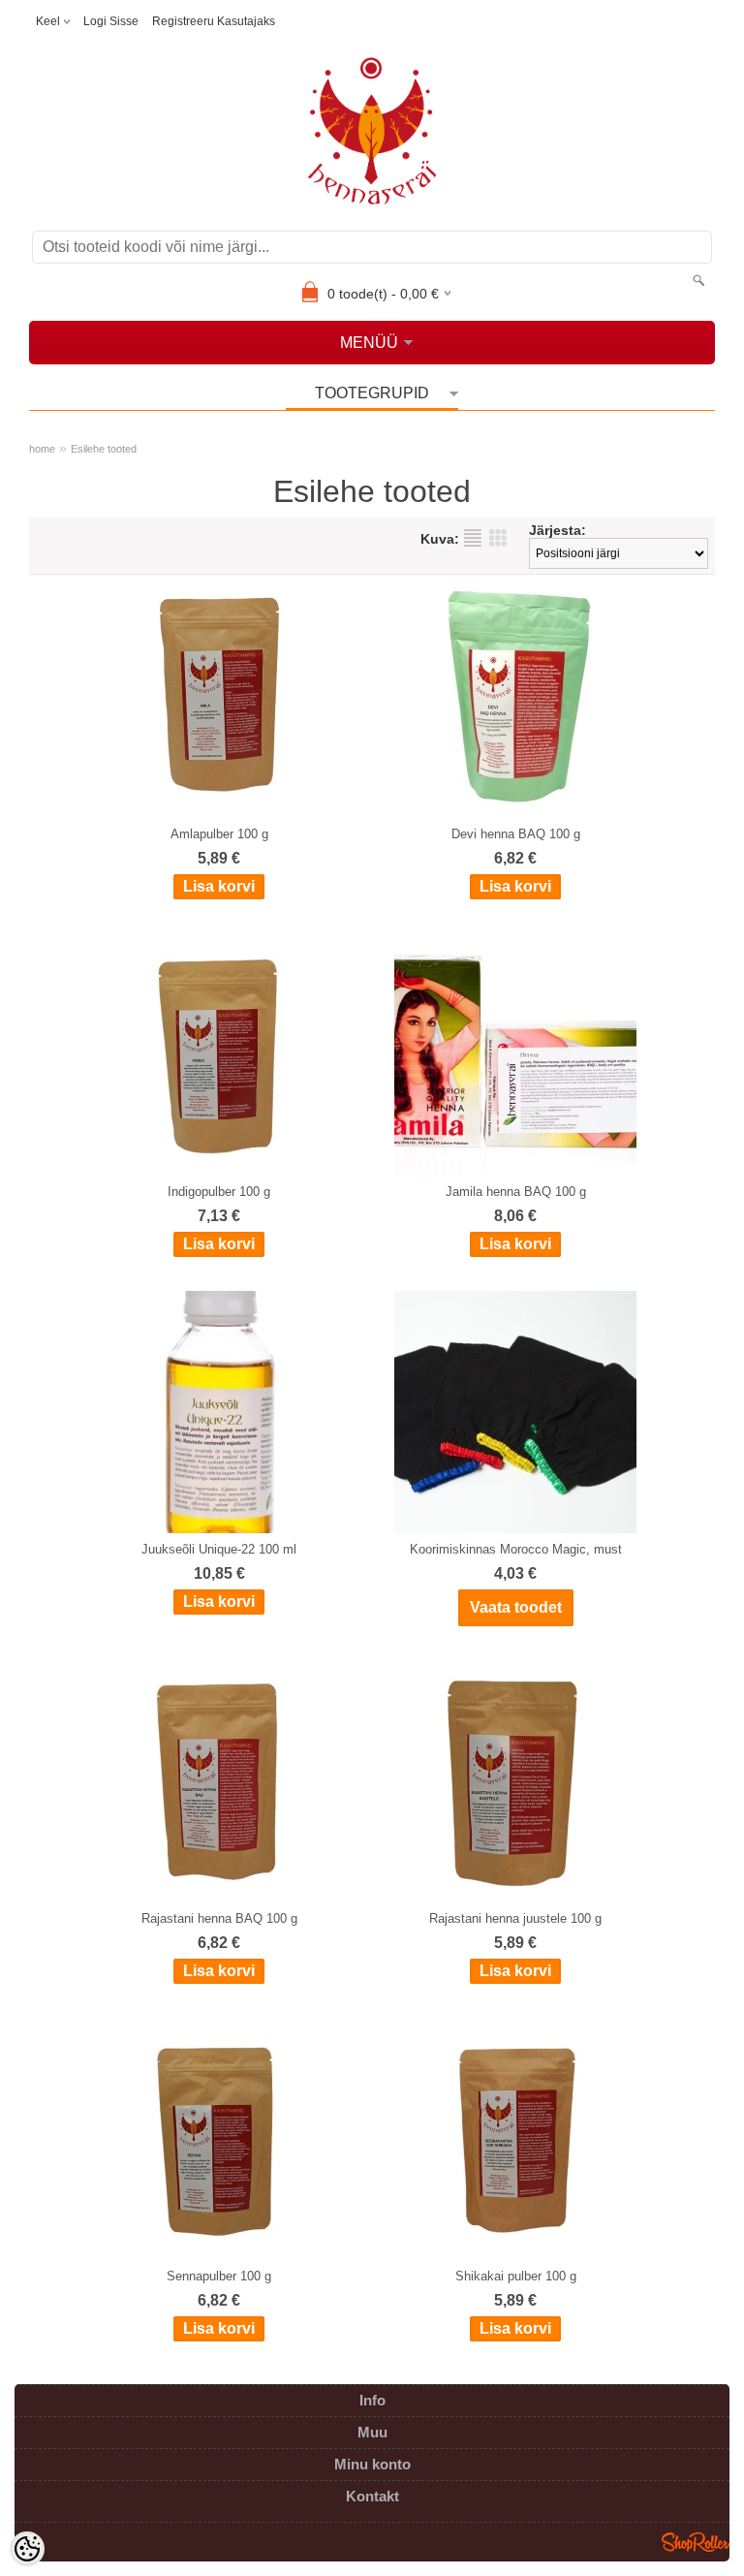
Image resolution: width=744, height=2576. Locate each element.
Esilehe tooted (104, 449)
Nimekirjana (473, 538)
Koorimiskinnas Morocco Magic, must (516, 1549)
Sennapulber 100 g (219, 2276)
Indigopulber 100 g (219, 1192)
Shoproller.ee (696, 2542)
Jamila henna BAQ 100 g (516, 1192)
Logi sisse (111, 21)
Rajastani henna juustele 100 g (515, 1918)
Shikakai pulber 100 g (516, 2276)
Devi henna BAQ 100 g (516, 834)
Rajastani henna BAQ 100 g (219, 1918)
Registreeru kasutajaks (214, 21)
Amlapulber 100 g (219, 834)
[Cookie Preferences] (27, 2549)
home (42, 449)
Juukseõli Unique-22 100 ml (219, 1549)
